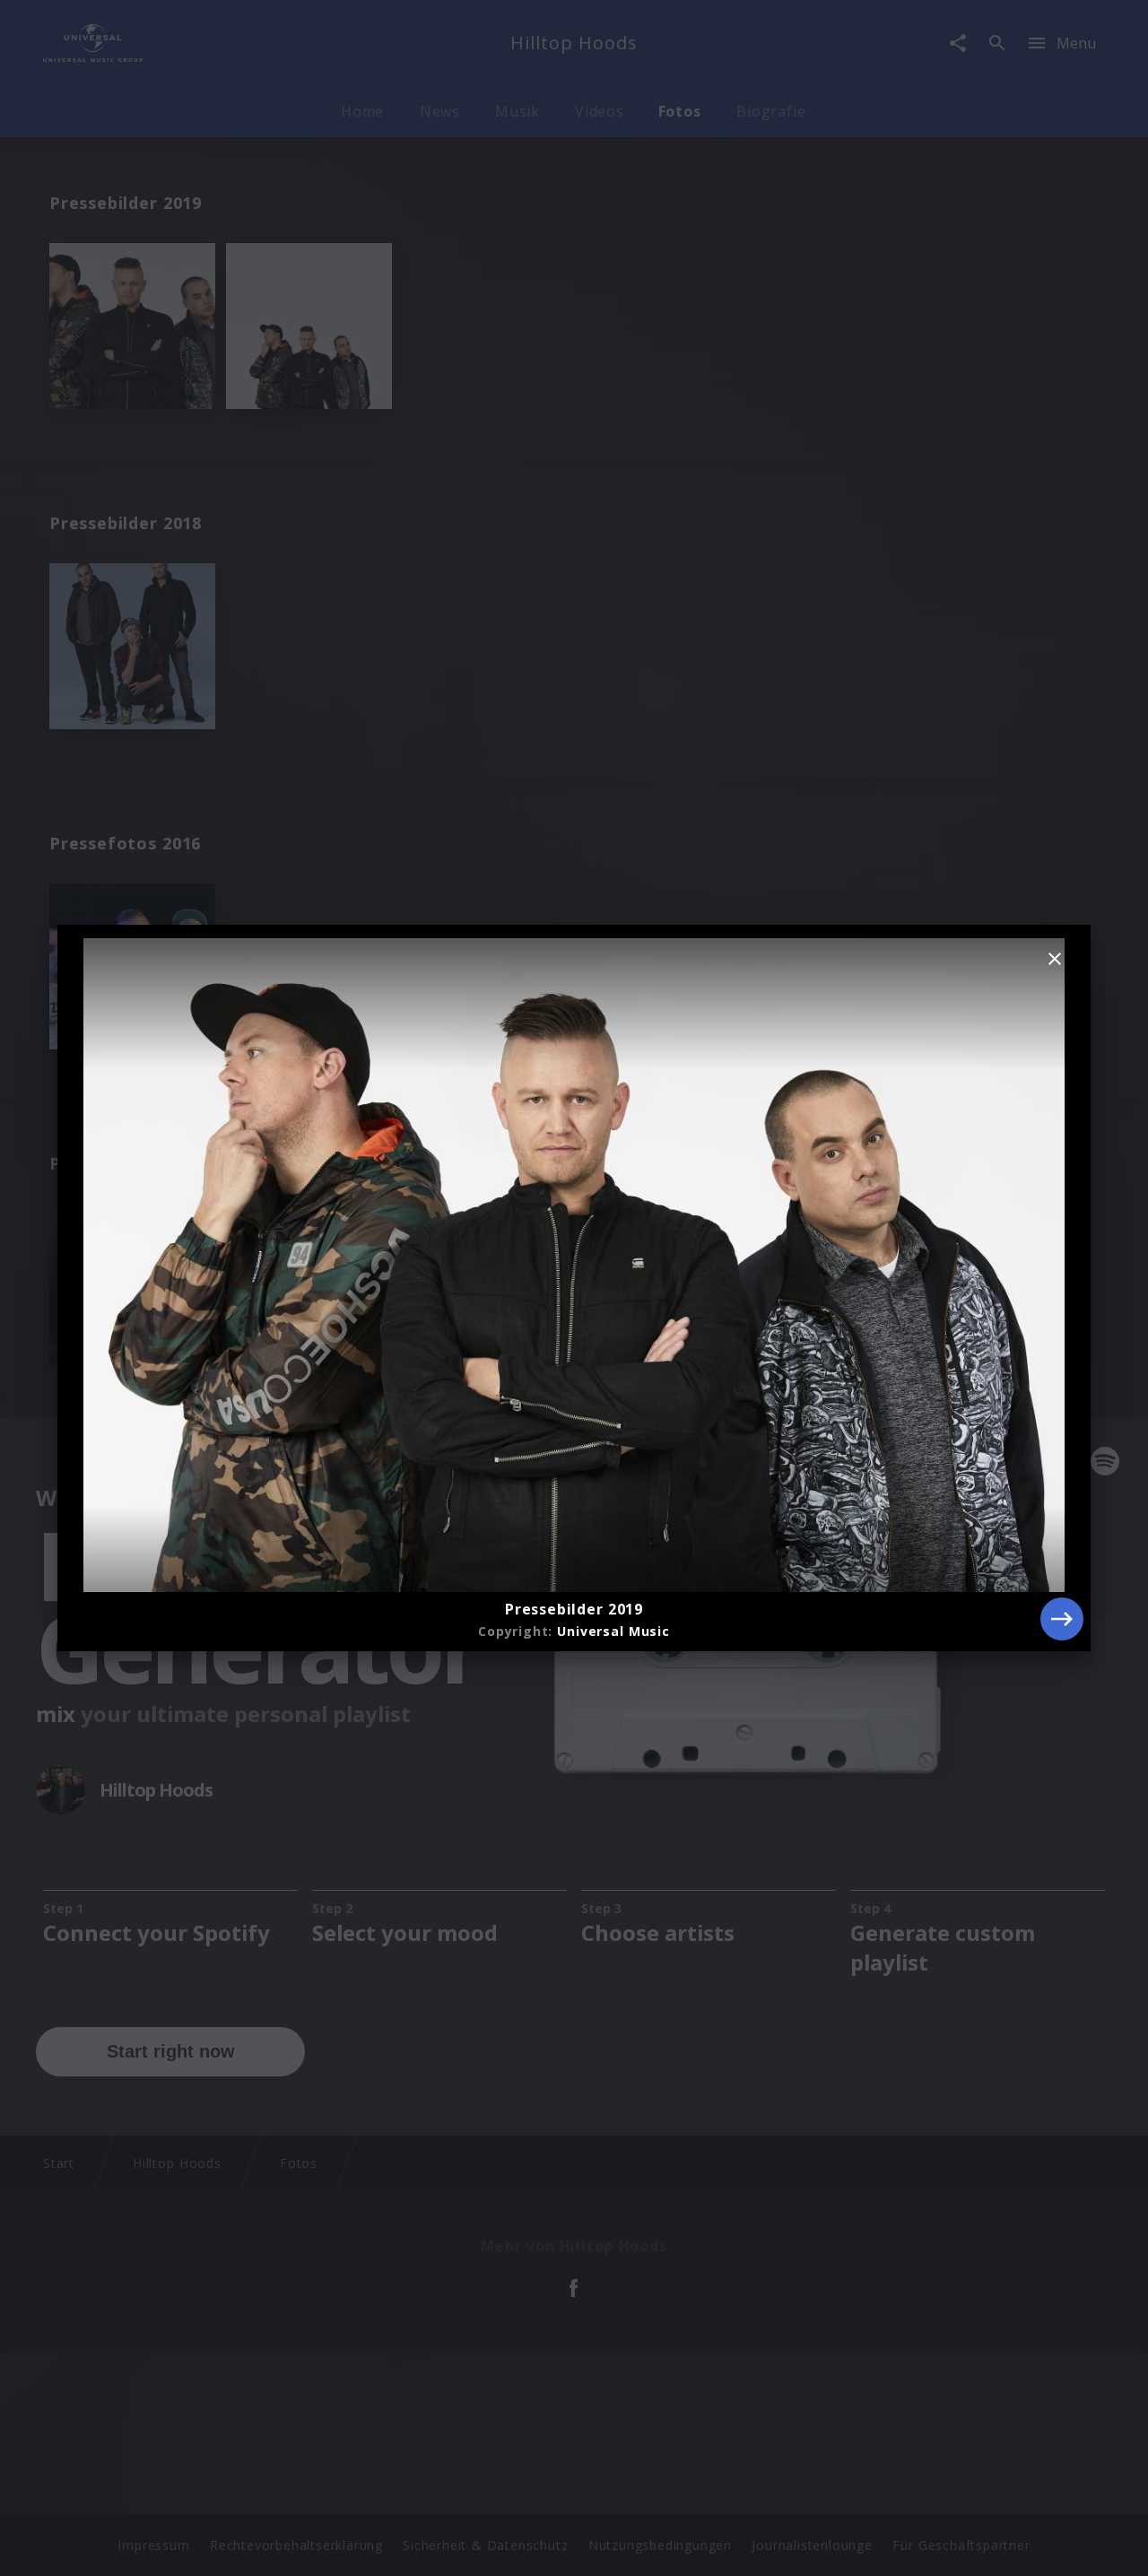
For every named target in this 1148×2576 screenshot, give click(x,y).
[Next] (1062, 1619)
